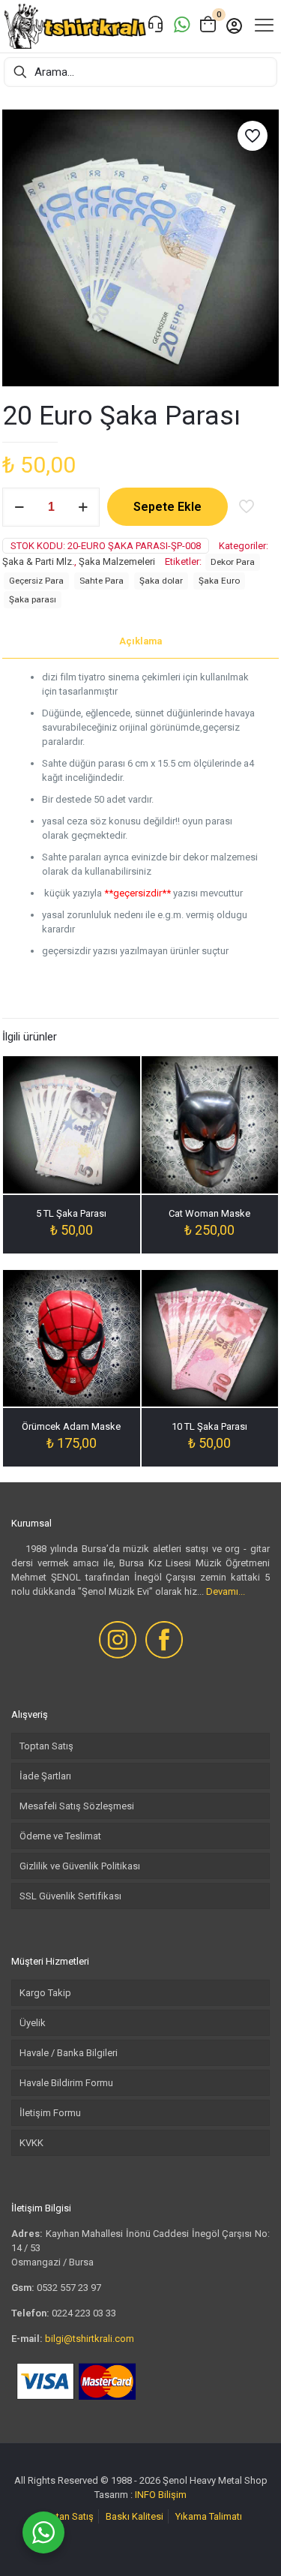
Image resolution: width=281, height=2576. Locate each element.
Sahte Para (102, 581)
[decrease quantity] (19, 507)
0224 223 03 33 (84, 2313)
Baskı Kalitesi (135, 2516)
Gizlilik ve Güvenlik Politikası (80, 1866)
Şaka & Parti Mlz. (38, 561)
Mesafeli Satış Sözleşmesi (77, 1806)
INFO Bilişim (161, 2495)
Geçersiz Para (36, 581)
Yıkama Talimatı (209, 2516)
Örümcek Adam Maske (71, 1426)
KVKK (31, 2143)
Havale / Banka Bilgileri (69, 2053)
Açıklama (140, 641)
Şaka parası (33, 599)
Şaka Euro (219, 581)
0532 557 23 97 (69, 2288)
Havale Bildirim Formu (66, 2083)
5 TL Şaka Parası (71, 1213)
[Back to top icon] (250, 2545)
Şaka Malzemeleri (117, 561)
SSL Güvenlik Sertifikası (70, 1896)
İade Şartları (45, 1776)
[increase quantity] (83, 507)
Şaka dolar (161, 581)
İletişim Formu (50, 2113)
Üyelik (33, 2023)
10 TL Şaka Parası (209, 1426)
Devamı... (226, 1591)
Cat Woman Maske (209, 1213)
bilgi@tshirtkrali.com (90, 2339)
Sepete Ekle (167, 507)
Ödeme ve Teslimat (60, 1836)
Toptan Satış (46, 1746)
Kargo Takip (45, 1993)
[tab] (140, 642)
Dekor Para (233, 562)
